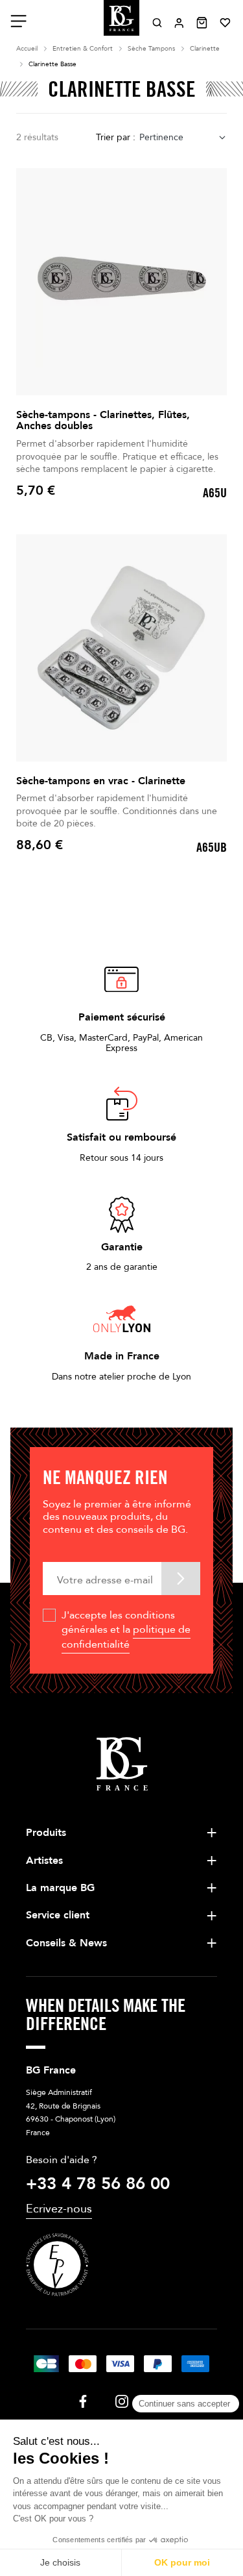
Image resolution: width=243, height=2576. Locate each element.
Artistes (44, 1861)
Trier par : (116, 137)
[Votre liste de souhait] (225, 23)
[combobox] (183, 138)
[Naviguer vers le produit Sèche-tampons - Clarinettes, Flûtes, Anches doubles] (121, 282)
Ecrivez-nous (59, 2209)
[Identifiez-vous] (179, 23)
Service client (58, 1915)
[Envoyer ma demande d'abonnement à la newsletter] (181, 1579)
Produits (46, 1833)
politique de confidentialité (126, 1637)
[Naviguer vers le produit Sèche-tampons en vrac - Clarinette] (121, 648)
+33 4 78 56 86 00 (98, 2184)
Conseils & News (66, 1943)
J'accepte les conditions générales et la (126, 1630)
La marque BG (60, 1888)
